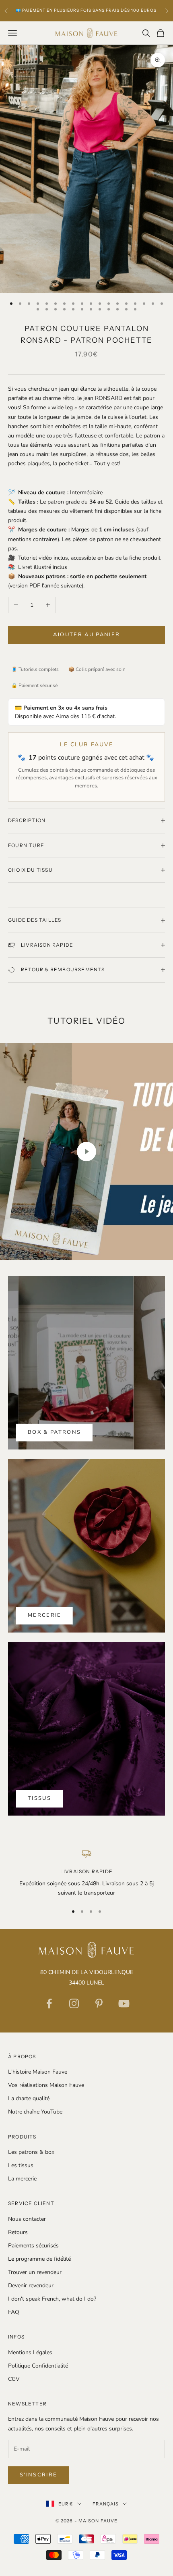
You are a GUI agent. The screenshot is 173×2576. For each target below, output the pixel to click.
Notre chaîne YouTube (35, 2112)
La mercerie (22, 2179)
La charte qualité (29, 2098)
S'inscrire (38, 2475)
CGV (14, 2379)
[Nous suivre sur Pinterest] (99, 2003)
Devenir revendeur (31, 2285)
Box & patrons (54, 1432)
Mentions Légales (30, 2352)
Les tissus (21, 2165)
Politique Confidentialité (38, 2366)
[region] (86, 1873)
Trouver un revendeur (35, 2272)
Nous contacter (27, 2219)
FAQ (14, 2312)
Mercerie (45, 1615)
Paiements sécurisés (33, 2246)
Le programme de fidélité (39, 2259)
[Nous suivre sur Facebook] (49, 2003)
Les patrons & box (31, 2152)
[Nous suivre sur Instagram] (74, 2003)
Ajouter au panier (87, 635)
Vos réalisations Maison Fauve (46, 2085)
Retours (18, 2232)
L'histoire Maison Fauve (38, 2072)
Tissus (39, 1798)
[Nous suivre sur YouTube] (124, 2003)
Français (106, 2504)
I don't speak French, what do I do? (52, 2299)
